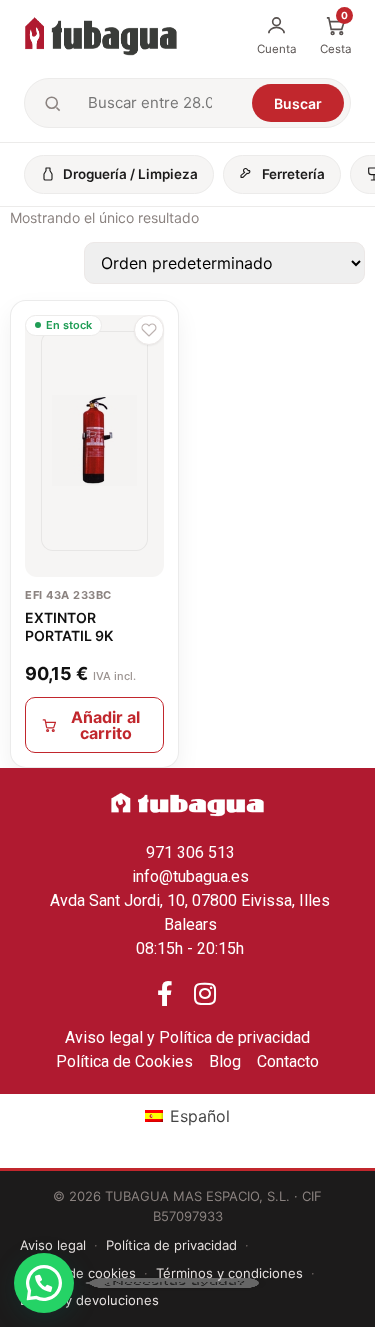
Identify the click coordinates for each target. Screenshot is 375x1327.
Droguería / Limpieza (130, 174)
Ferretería (293, 174)
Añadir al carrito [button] (105, 725)
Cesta (335, 35)
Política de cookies (78, 1273)
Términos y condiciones (229, 1273)
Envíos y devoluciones (89, 1300)
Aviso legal (53, 1245)
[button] (149, 330)
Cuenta (276, 49)
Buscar (298, 103)
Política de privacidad (171, 1245)
